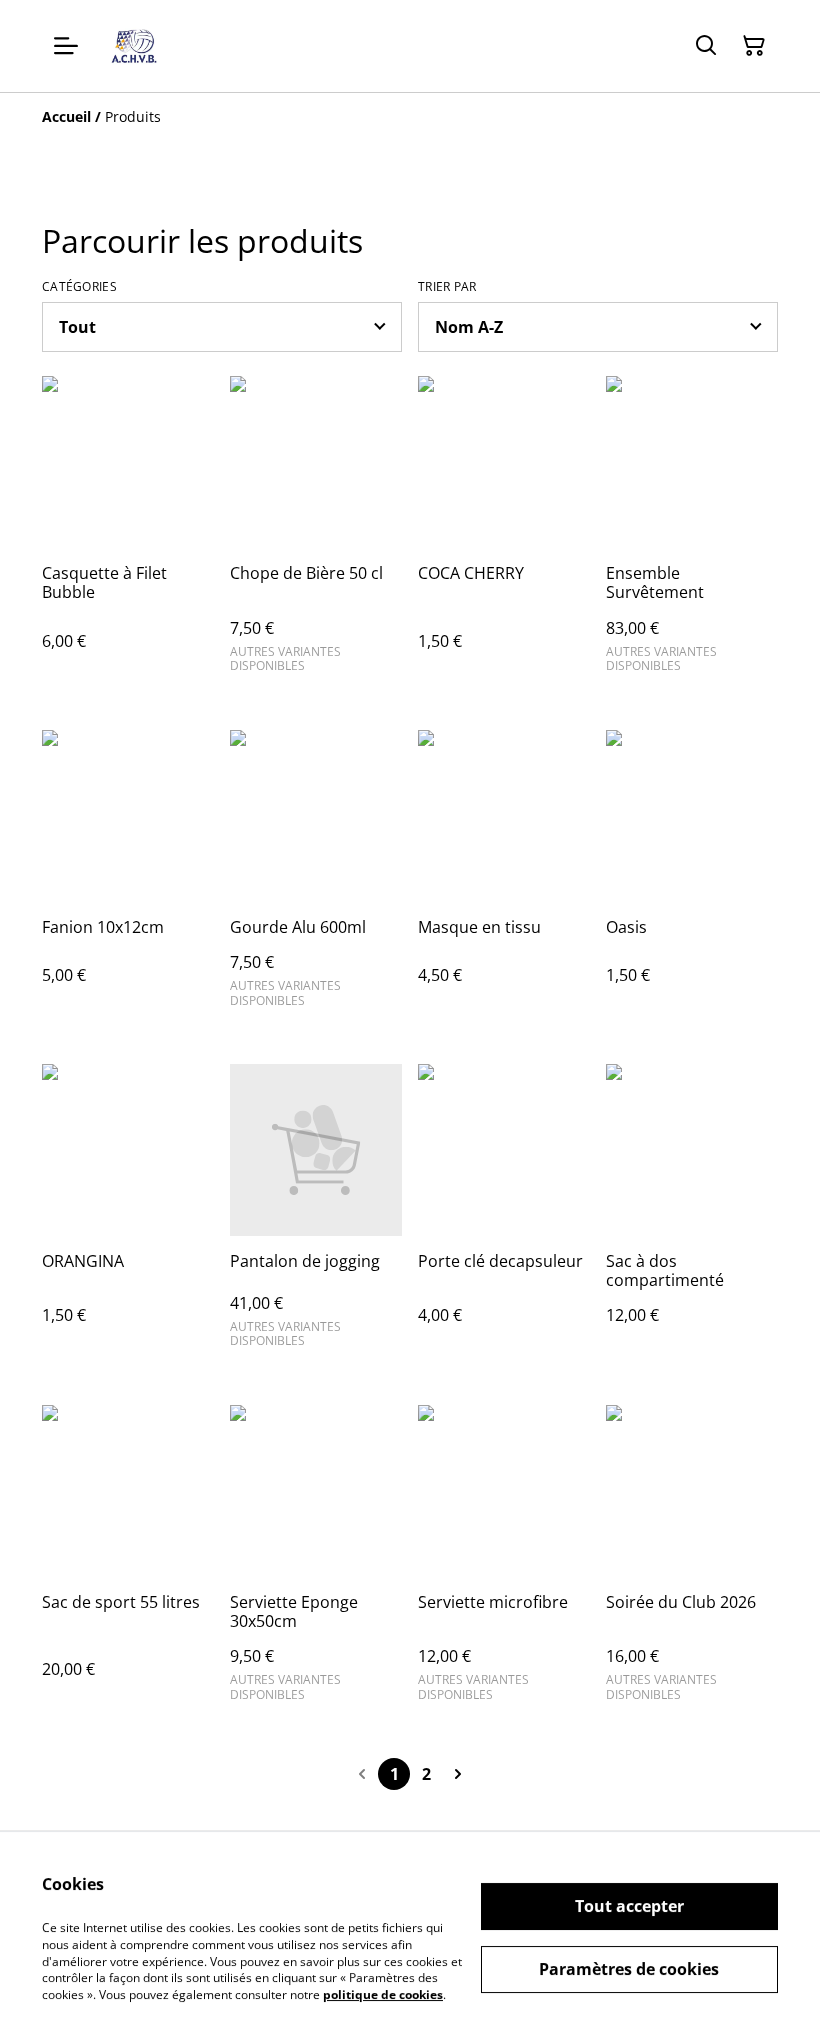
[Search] (706, 46)
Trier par (447, 287)
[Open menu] (66, 46)
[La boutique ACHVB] (134, 46)
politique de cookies (383, 1994)
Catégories (79, 287)
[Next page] (458, 1774)
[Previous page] (362, 1774)
